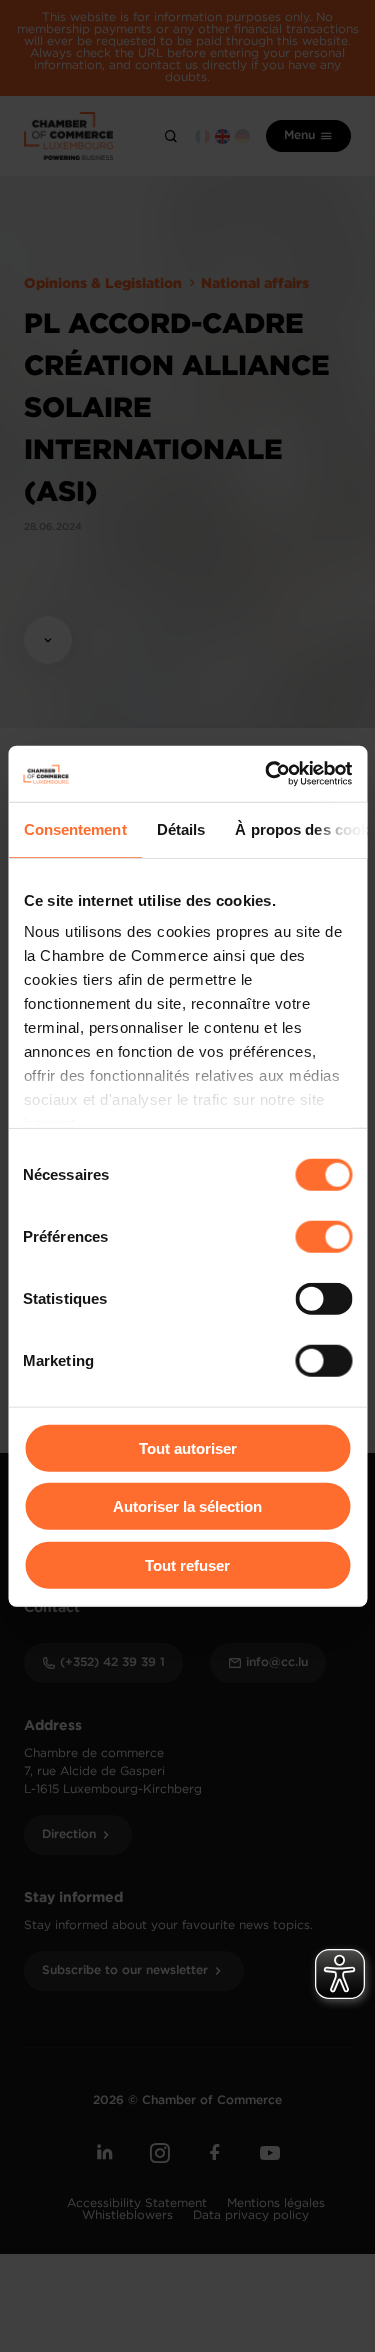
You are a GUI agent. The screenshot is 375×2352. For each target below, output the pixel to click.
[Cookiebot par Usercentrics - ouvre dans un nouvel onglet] (267, 774)
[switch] (323, 1236)
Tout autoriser (188, 1447)
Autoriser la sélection (187, 1506)
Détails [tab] (180, 828)
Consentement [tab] (74, 828)
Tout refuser (187, 1564)
